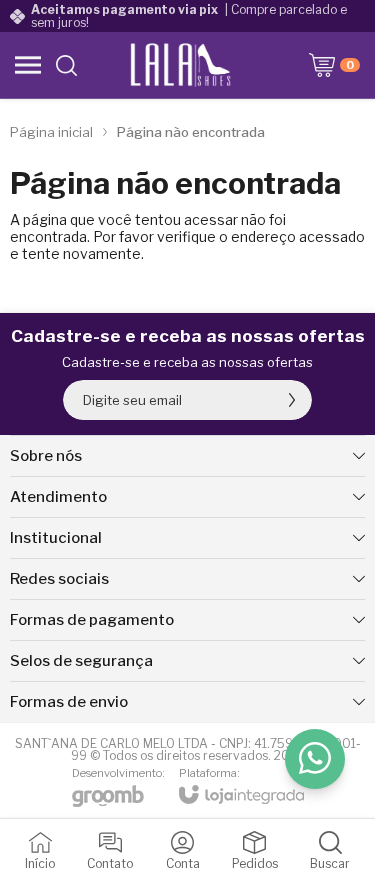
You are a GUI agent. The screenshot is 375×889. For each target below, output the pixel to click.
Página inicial (51, 132)
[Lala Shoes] (182, 65)
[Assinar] (292, 400)
